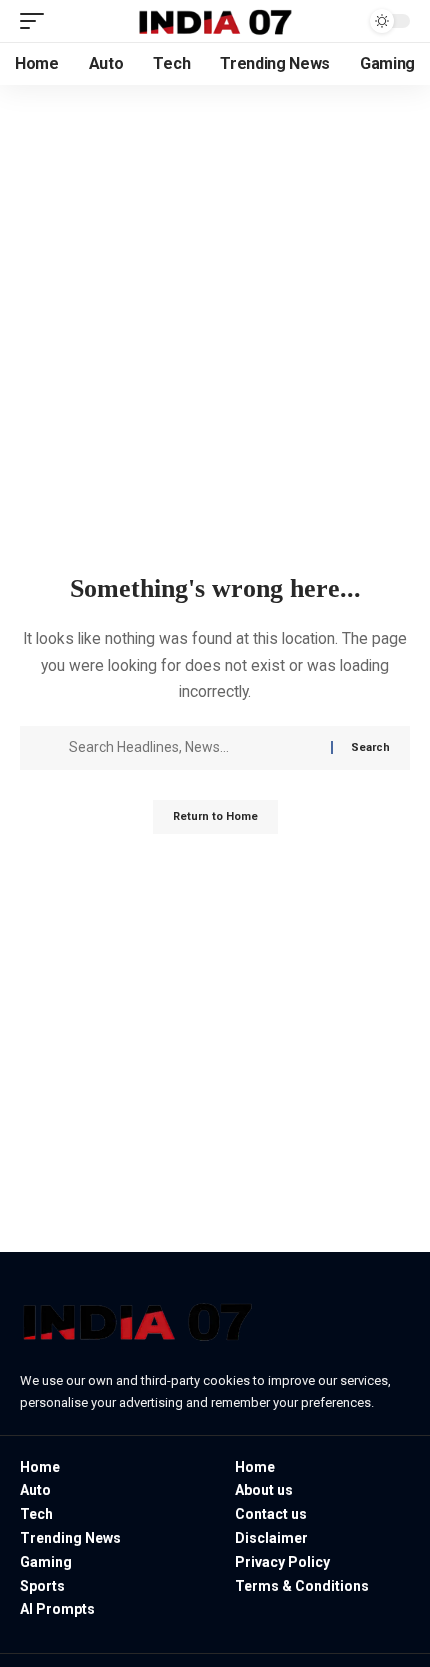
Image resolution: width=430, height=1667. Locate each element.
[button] (37, 21)
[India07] (215, 21)
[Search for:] (192, 748)
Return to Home (215, 816)
